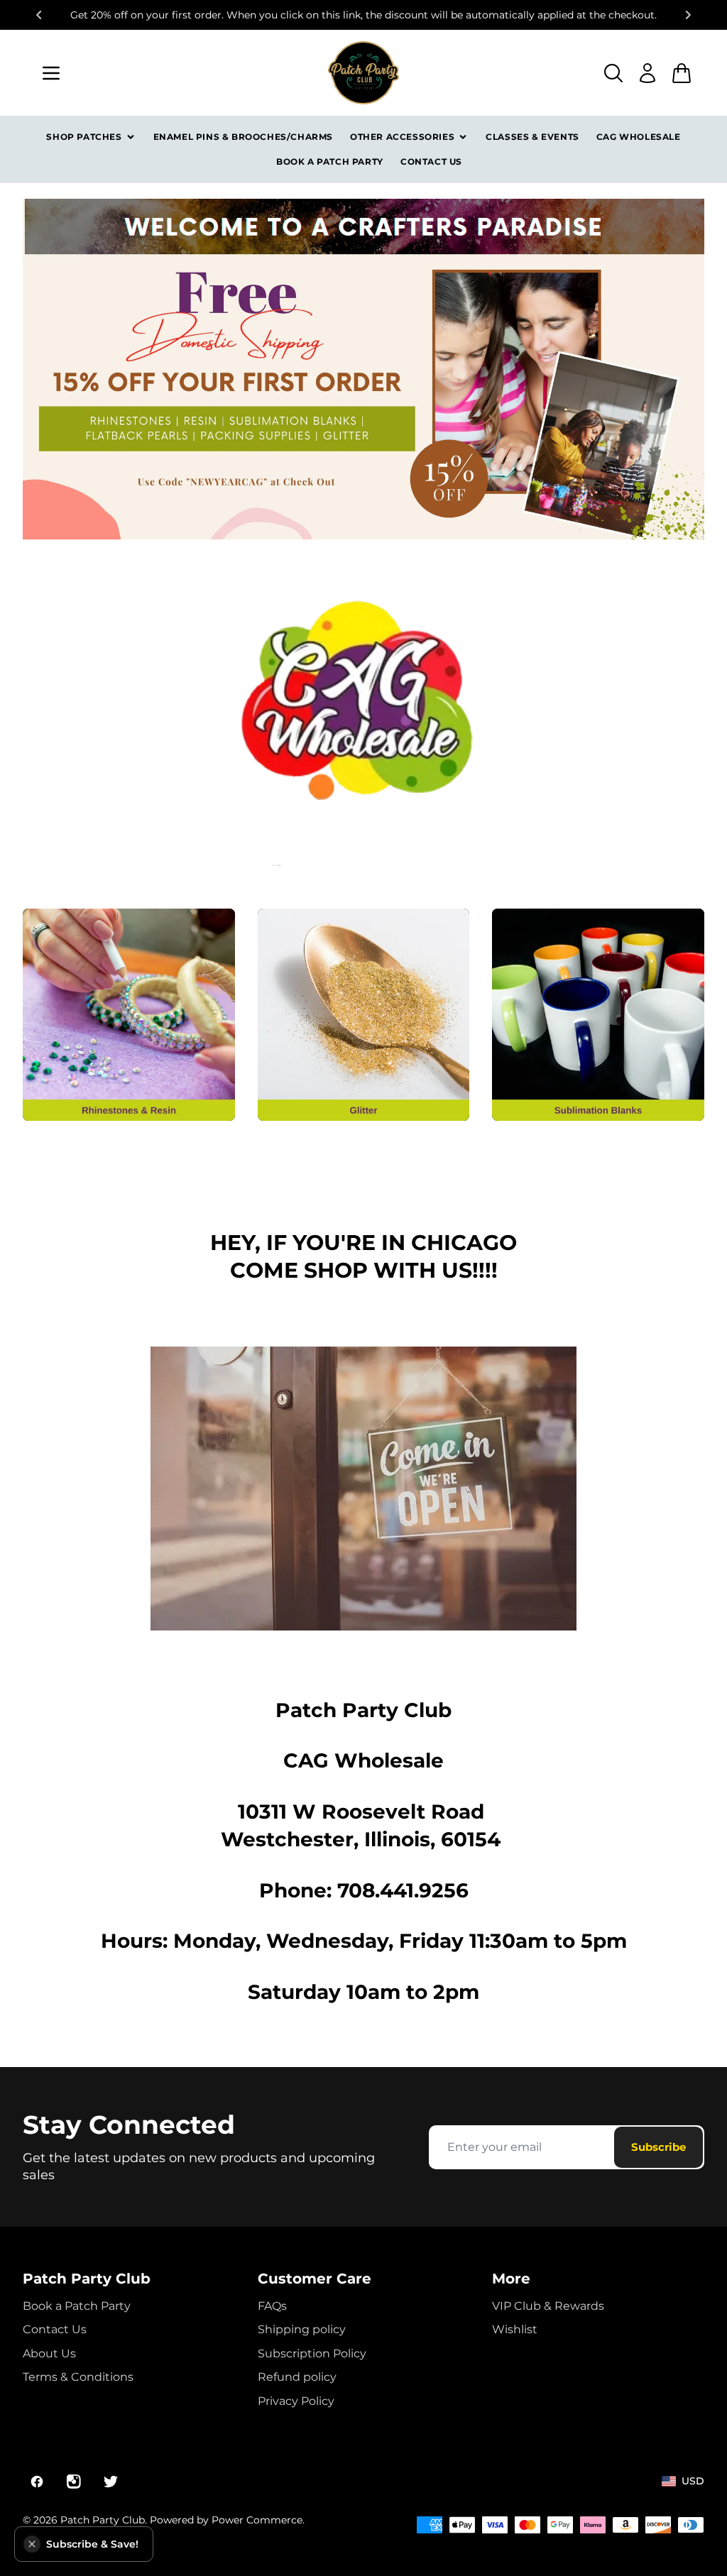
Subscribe (658, 2147)
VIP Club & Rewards (548, 2306)
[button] (32, 2544)
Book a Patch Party (330, 161)
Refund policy (297, 2377)
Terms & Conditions (78, 2377)
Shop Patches (84, 137)
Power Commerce (257, 2520)
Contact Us (431, 161)
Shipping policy (302, 2329)
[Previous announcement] (38, 15)
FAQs (272, 2306)
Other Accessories (402, 137)
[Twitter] (111, 2482)
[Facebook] (37, 2482)
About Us (49, 2353)
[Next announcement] (689, 15)
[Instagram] (74, 2482)
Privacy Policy (296, 2401)
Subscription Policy (312, 2353)
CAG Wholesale (639, 137)
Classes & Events (532, 137)
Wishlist (515, 2329)
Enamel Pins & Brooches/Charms (243, 137)
